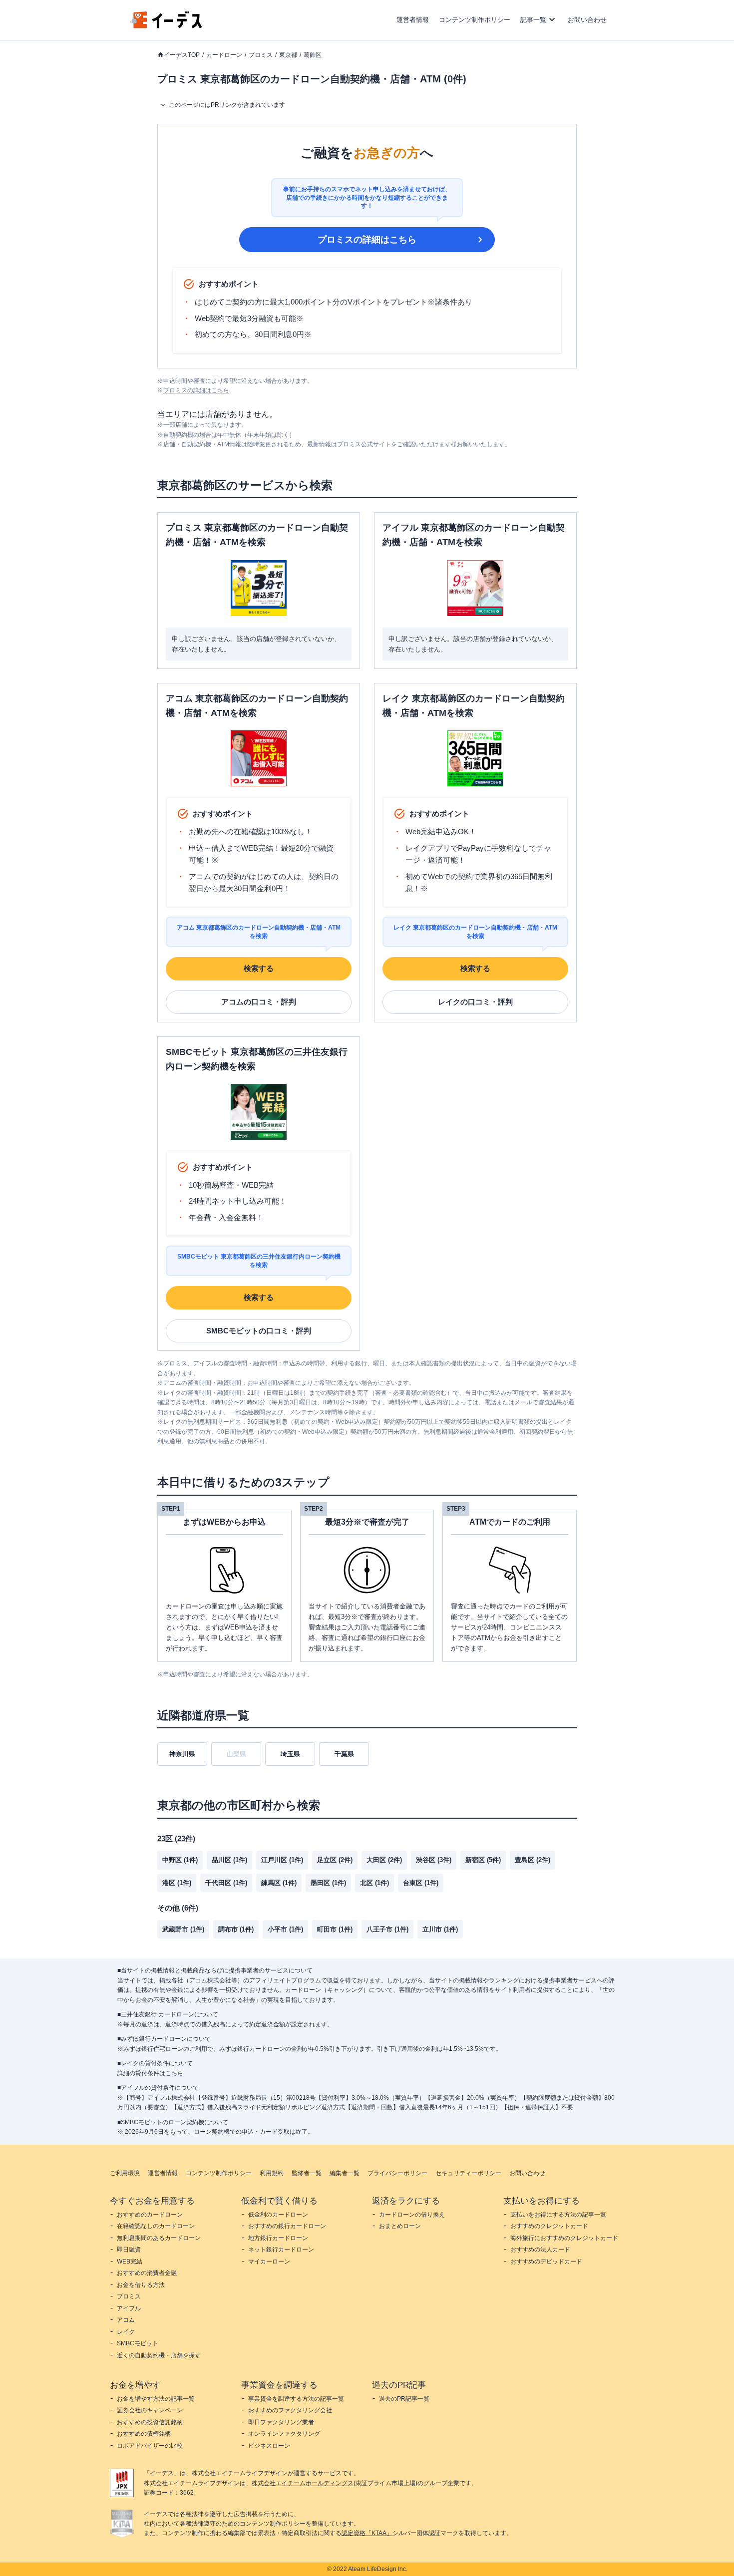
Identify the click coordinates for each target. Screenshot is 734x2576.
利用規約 (272, 2173)
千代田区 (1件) (226, 1883)
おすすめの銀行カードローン (287, 2226)
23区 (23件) (176, 1838)
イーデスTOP (182, 55)
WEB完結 (130, 2261)
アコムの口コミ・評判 (259, 1002)
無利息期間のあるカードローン (159, 2238)
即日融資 (129, 2250)
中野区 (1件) (180, 1860)
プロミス (261, 55)
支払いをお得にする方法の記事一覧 (558, 2215)
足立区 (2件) (335, 1860)
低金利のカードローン (278, 2215)
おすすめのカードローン (150, 2215)
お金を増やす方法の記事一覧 (156, 2399)
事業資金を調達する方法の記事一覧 (296, 2399)
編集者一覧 (345, 2173)
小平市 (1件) (285, 1929)
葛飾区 (313, 55)
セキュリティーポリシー (468, 2173)
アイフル (129, 2308)
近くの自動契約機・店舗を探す (159, 2355)
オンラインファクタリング (284, 2434)
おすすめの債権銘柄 (144, 2434)
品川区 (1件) (229, 1860)
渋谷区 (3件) (434, 1860)
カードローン (224, 55)
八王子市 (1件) (387, 1929)
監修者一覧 (307, 2173)
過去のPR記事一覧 (404, 2399)
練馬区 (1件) (279, 1883)
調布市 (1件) (236, 1929)
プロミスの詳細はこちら (367, 240)
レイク (126, 2332)
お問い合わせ (587, 20)
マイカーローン (269, 2261)
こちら (174, 2073)
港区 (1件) (177, 1883)
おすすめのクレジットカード (549, 2226)
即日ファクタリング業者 (281, 2422)
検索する (259, 968)
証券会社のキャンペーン (150, 2410)
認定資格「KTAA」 (367, 2533)
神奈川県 (182, 1754)
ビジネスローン (269, 2446)
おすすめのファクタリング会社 (290, 2410)
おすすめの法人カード (540, 2250)
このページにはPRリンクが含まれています (227, 105)
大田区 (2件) (384, 1860)
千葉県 (344, 1754)
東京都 (288, 55)
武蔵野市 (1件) (183, 1929)
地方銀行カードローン (278, 2238)
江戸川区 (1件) (282, 1860)
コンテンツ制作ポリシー (475, 20)
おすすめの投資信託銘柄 (150, 2422)
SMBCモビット (138, 2343)
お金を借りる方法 (141, 2285)
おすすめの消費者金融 (147, 2273)
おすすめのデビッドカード (546, 2261)
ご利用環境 (125, 2173)
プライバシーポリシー (397, 2173)
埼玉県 (290, 1754)
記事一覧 (533, 20)
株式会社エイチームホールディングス (303, 2483)
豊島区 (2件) (533, 1860)
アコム (126, 2320)
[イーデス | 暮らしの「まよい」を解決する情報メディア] (166, 26)
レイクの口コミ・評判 (475, 1002)
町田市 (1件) (335, 1929)
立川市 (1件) (440, 1929)
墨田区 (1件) (328, 1883)
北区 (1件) (374, 1883)
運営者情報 (413, 20)
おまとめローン (400, 2226)
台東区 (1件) (421, 1883)
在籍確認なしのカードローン (156, 2226)
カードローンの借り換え (412, 2215)
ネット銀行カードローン (281, 2250)
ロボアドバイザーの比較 (150, 2446)
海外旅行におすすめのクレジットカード (564, 2238)
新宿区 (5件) (483, 1860)
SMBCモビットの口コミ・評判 (259, 1331)
